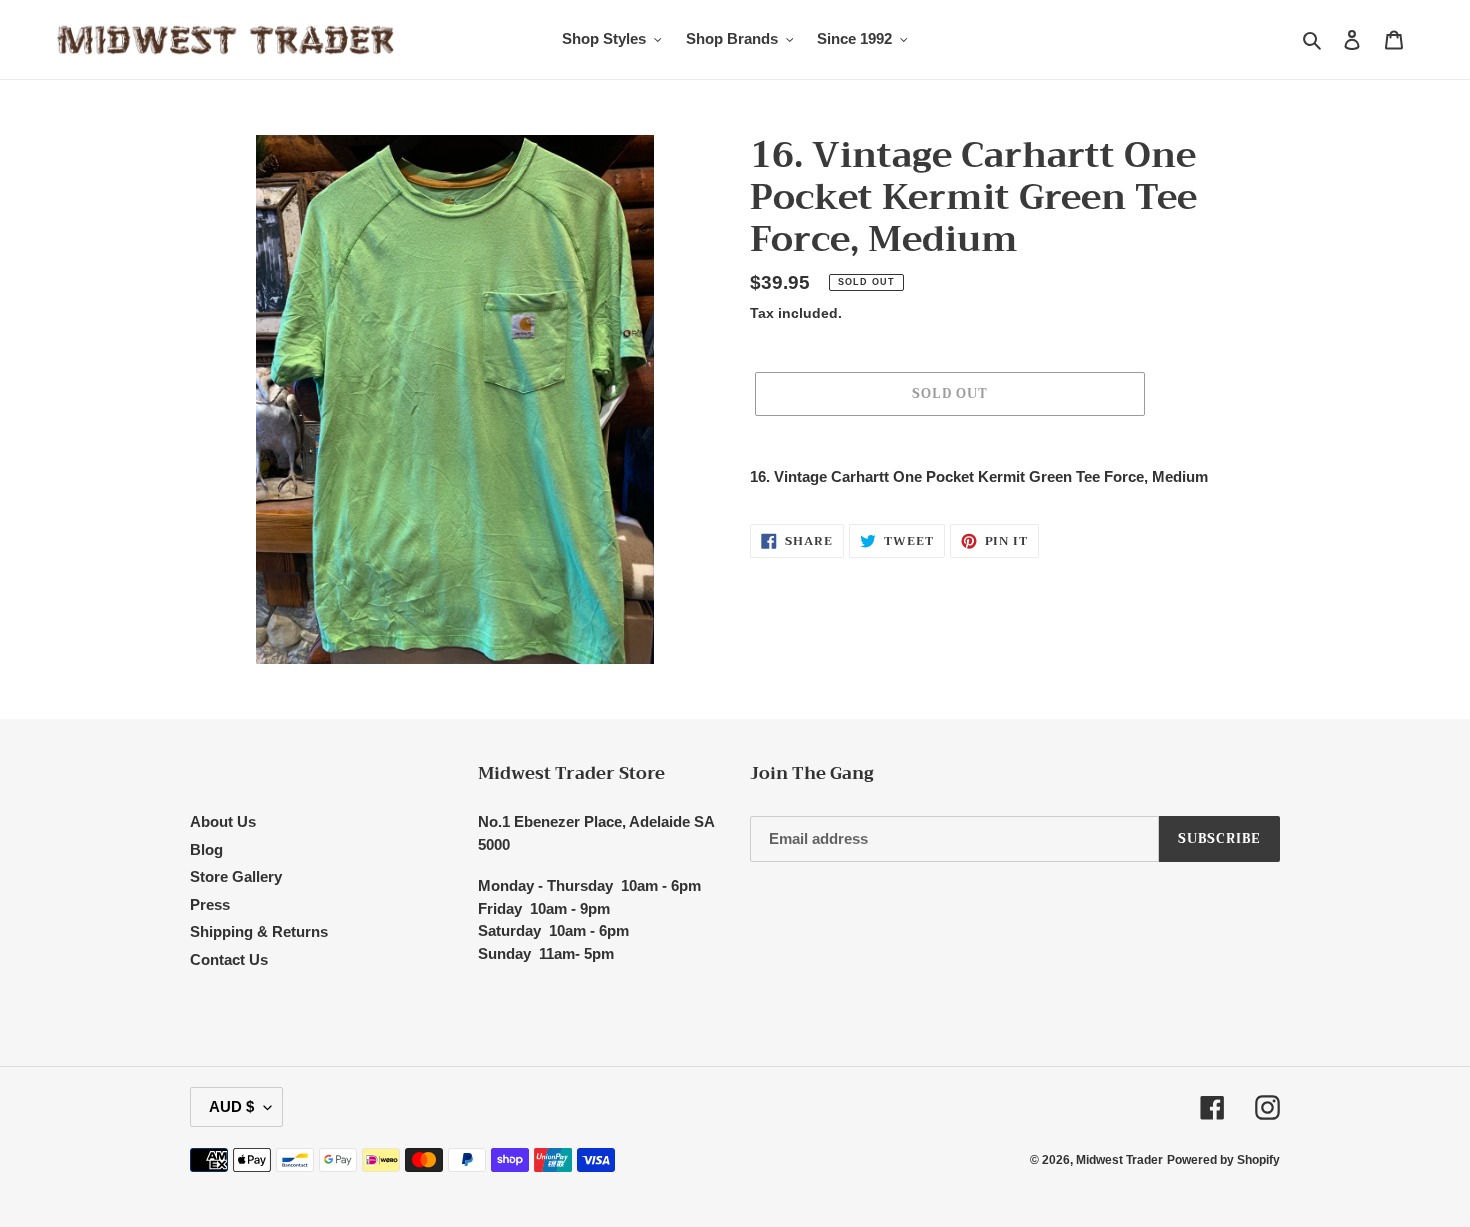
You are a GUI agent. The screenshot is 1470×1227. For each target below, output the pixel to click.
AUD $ (231, 1106)
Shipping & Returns (259, 931)
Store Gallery (236, 876)
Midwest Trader (1119, 1160)
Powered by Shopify (1223, 1160)
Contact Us (229, 959)
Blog (206, 849)
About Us (223, 821)
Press (210, 904)
